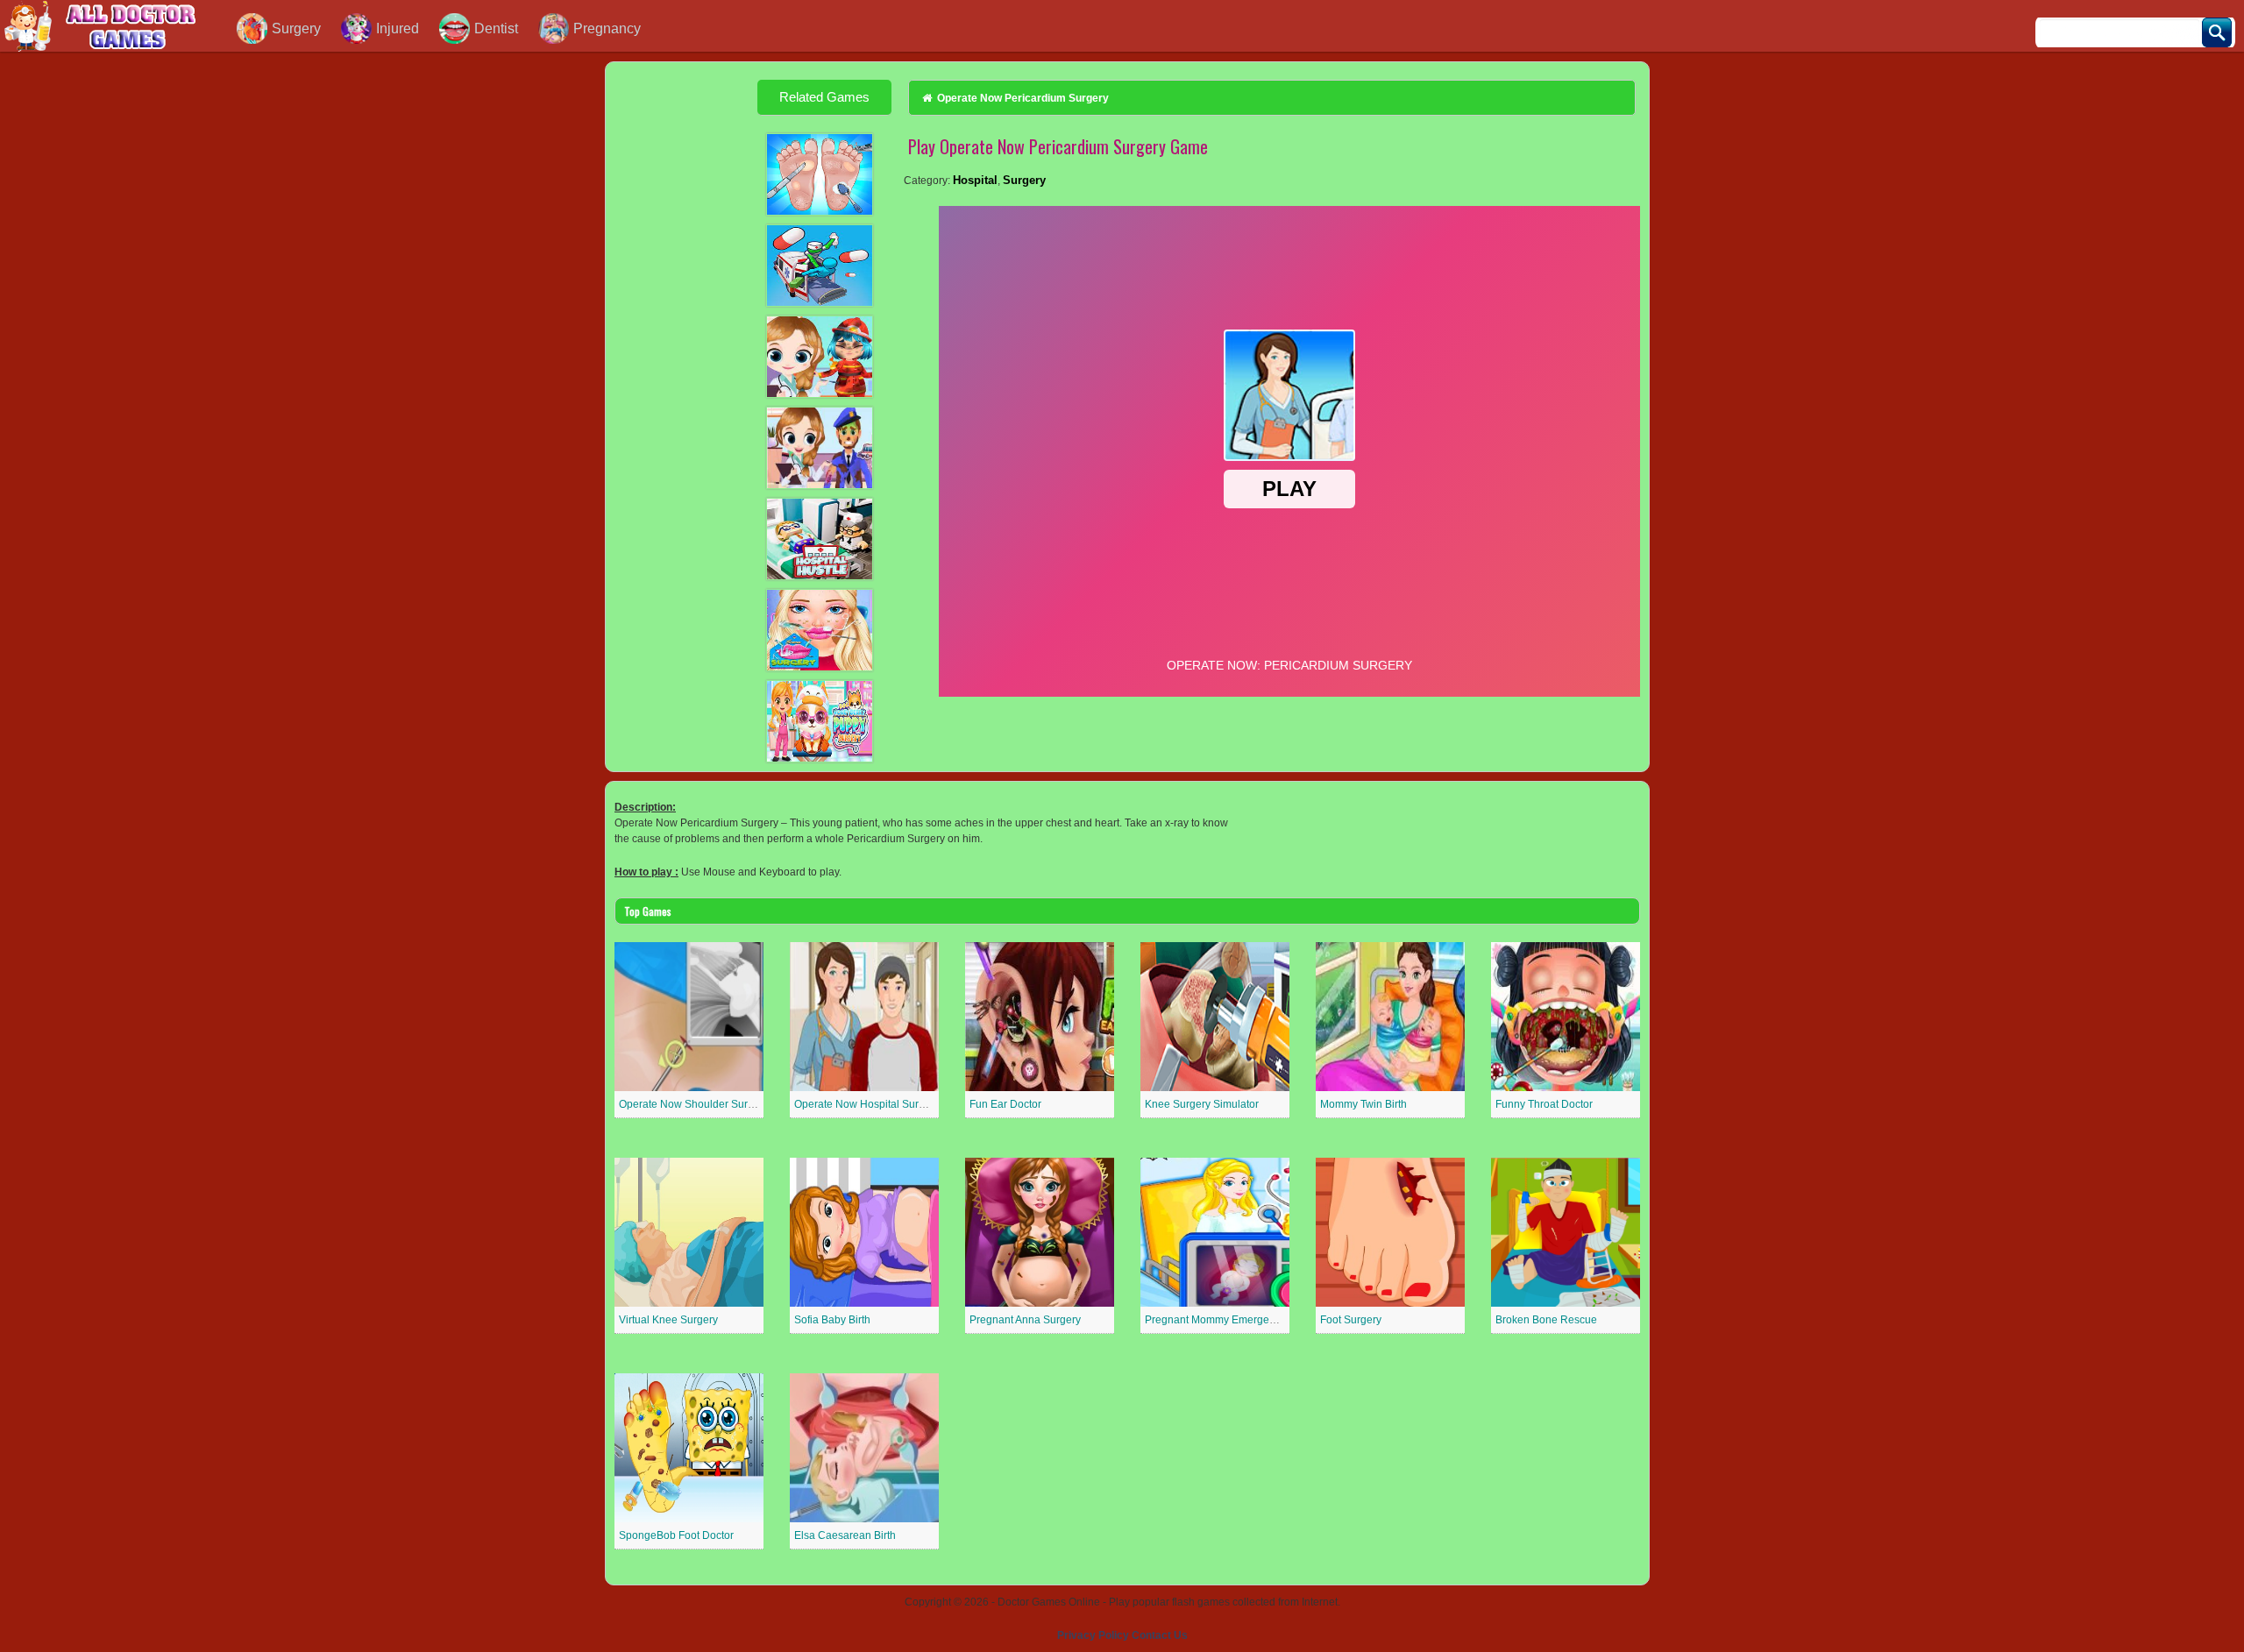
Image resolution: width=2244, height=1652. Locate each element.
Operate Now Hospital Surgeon (869, 1104)
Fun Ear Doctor (1005, 1104)
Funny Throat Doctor (1544, 1104)
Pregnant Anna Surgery (1025, 1320)
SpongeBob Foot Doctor (676, 1535)
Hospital (975, 180)
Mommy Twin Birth (1363, 1104)
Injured (398, 28)
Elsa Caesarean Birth (845, 1535)
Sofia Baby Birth (832, 1320)
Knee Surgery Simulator (1202, 1104)
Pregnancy (607, 28)
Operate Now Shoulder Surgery (694, 1104)
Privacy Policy (1093, 1635)
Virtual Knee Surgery (668, 1320)
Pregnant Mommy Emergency (1215, 1320)
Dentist (496, 28)
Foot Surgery (1351, 1320)
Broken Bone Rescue (1546, 1320)
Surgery (296, 28)
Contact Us (1160, 1635)
